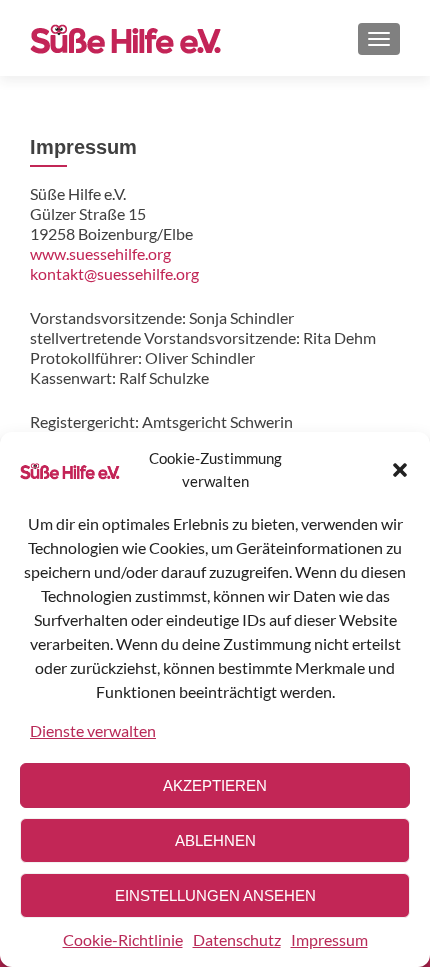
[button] (400, 470)
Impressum (329, 939)
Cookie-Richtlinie (123, 939)
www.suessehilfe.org (100, 253)
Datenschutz (237, 939)
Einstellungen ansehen (215, 895)
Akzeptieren (215, 785)
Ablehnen (215, 840)
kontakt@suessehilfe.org (114, 273)
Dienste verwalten (93, 730)
